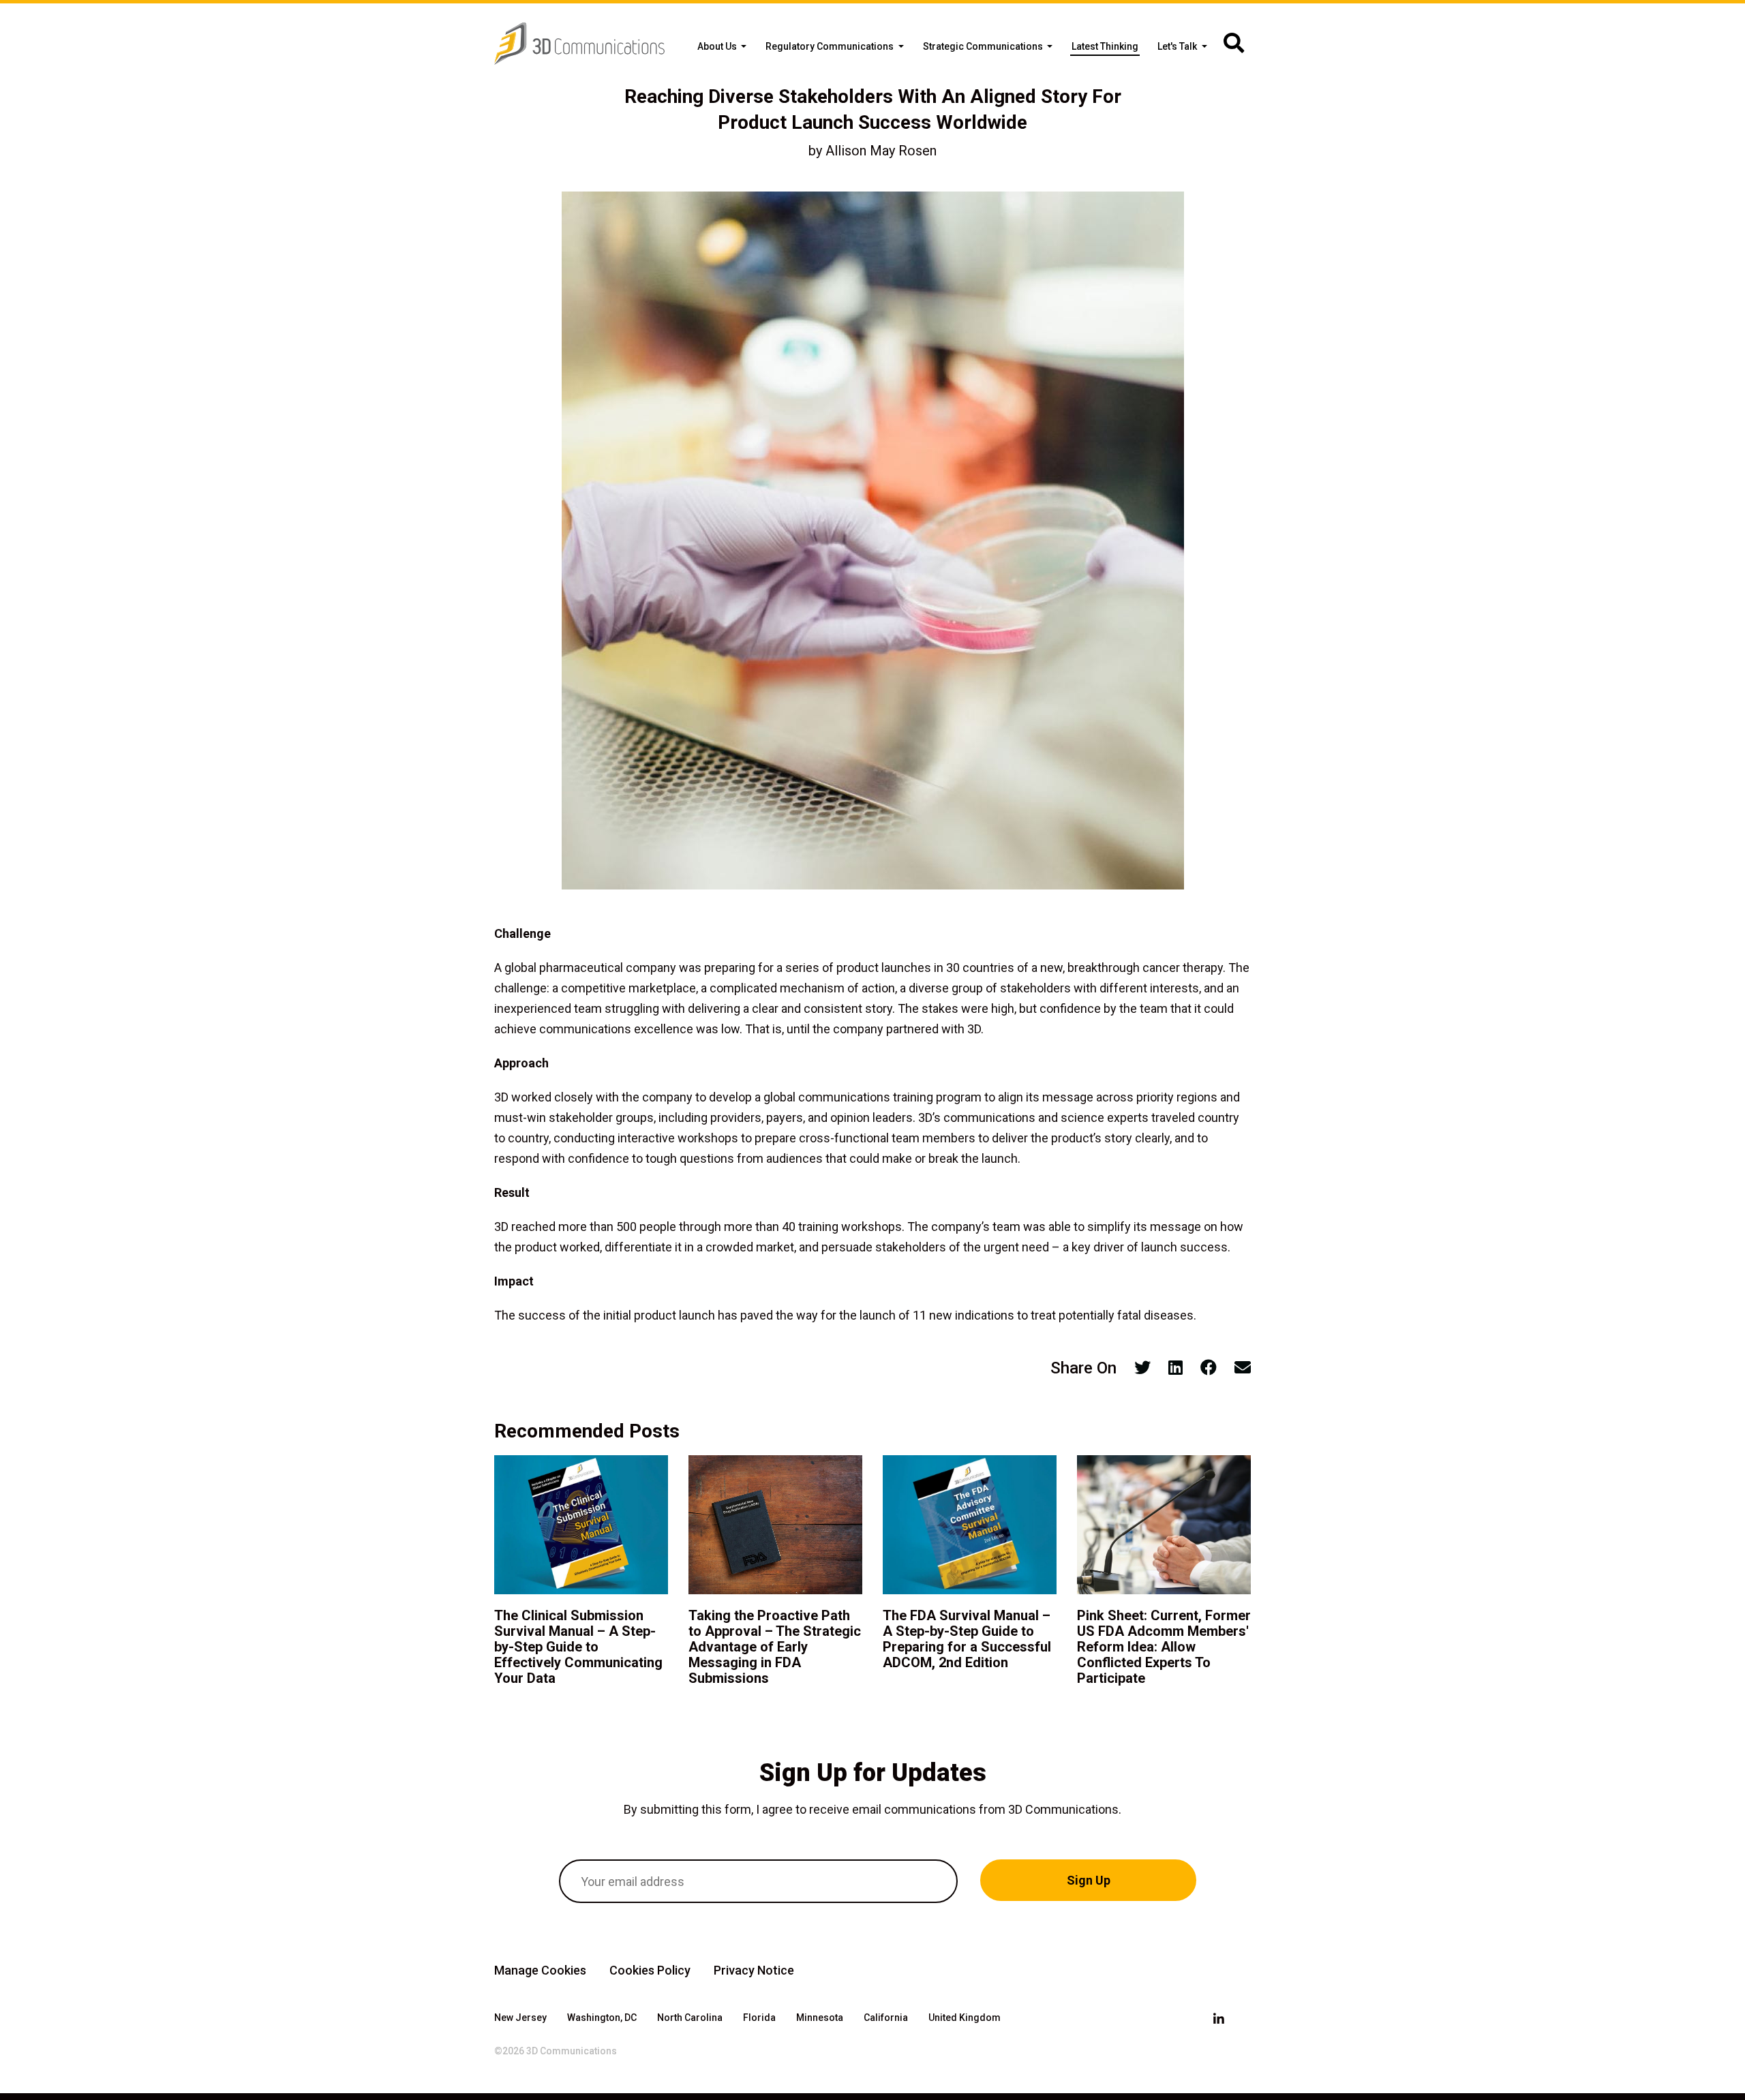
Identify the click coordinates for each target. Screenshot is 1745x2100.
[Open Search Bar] (1234, 44)
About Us (718, 46)
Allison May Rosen (881, 151)
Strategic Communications (984, 46)
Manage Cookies (540, 1970)
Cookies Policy (650, 1970)
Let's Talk (1178, 46)
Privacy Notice (754, 1970)
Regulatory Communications (831, 46)
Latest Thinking (1105, 46)
